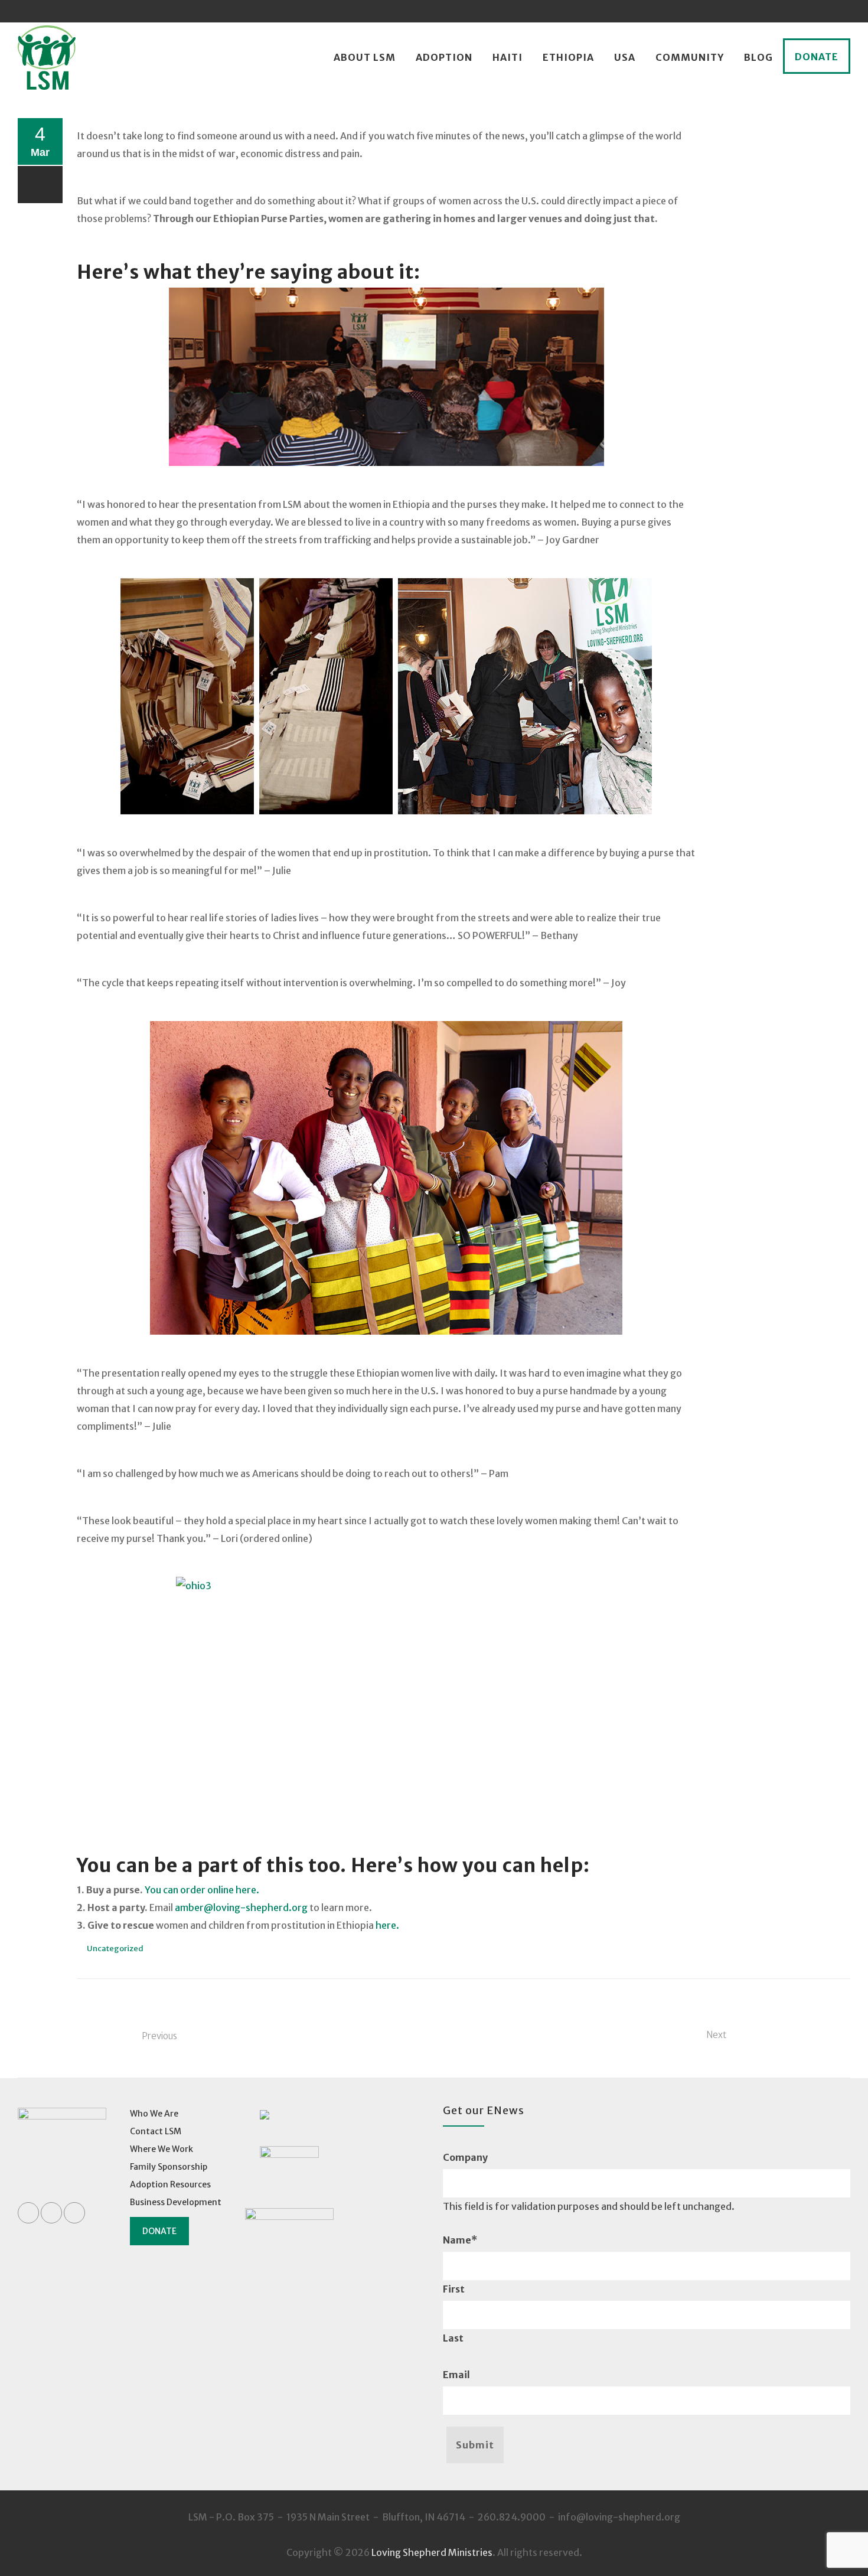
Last (453, 2338)
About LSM (365, 57)
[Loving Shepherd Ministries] (47, 58)
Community (690, 57)
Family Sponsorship (169, 2167)
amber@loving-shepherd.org (241, 1907)
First (454, 2289)
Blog (758, 57)
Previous (159, 2036)
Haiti (508, 57)
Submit (475, 2445)
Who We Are (154, 2114)
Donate (817, 57)
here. (388, 1925)
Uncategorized (115, 1949)
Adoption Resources (170, 2184)
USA (625, 57)
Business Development (176, 2202)
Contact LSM (156, 2131)
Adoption (444, 57)
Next (716, 2035)
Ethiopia (568, 57)
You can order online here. (202, 1890)
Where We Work (161, 2149)
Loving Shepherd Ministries (432, 2552)
